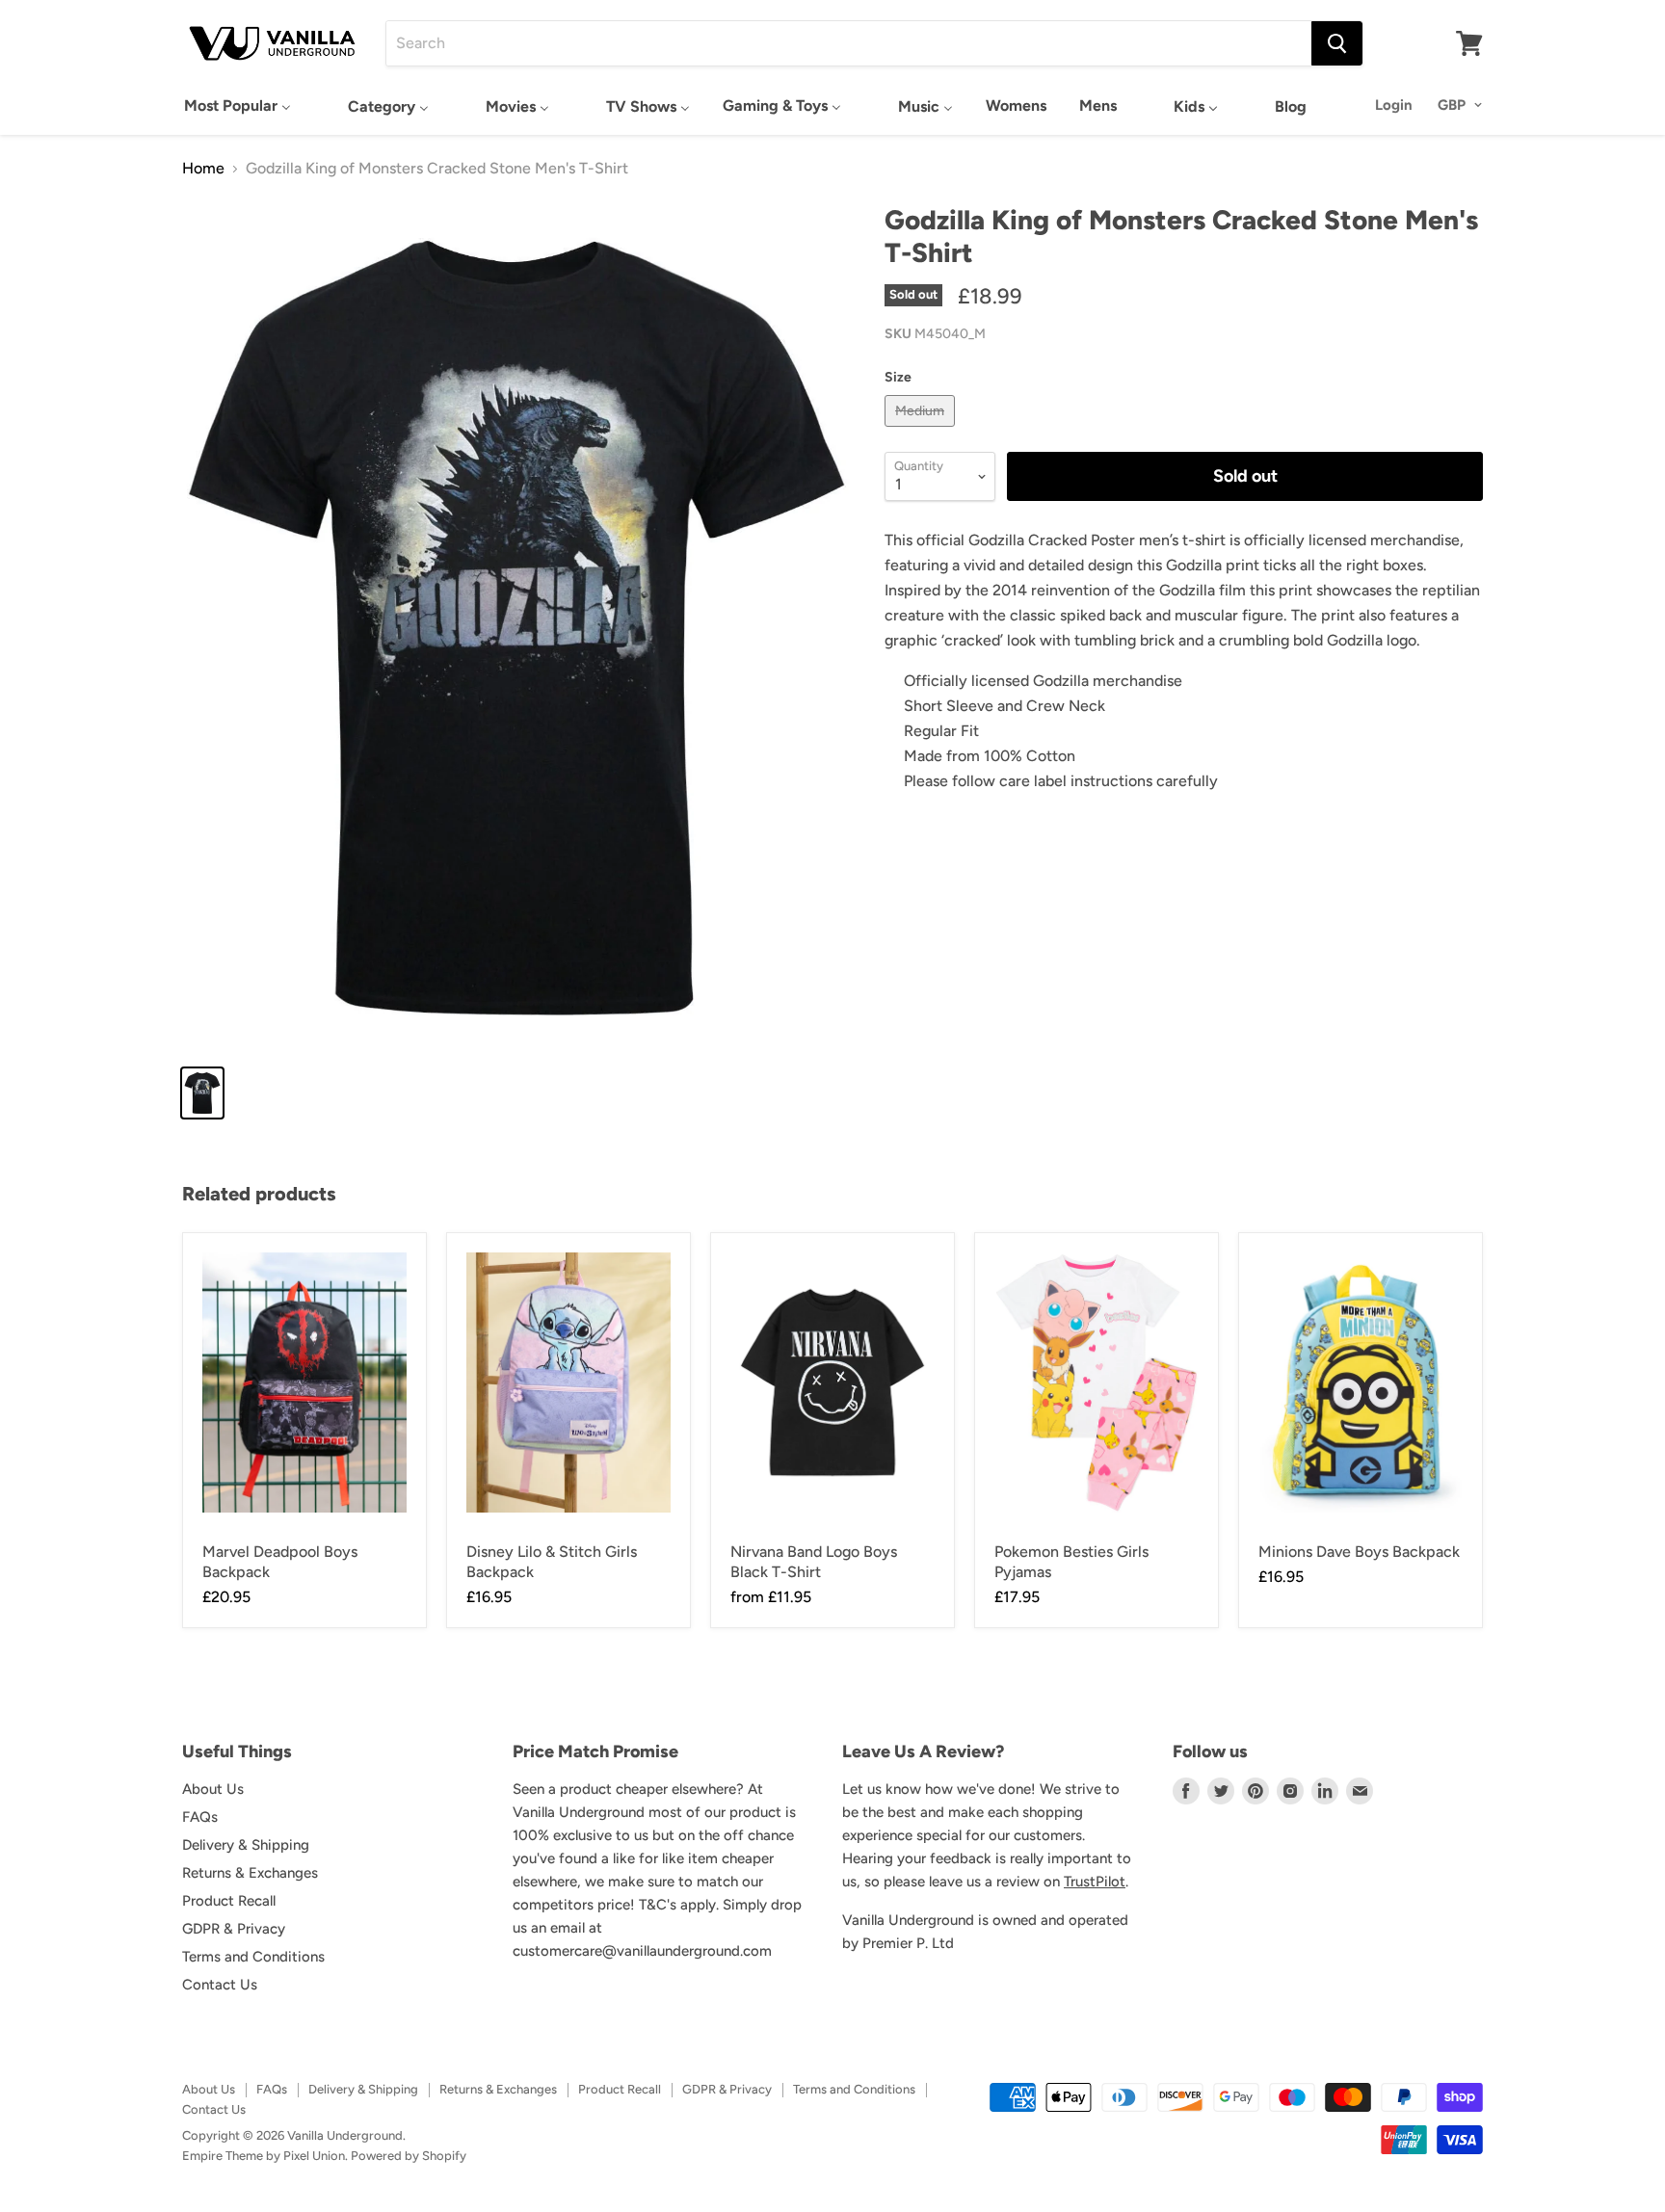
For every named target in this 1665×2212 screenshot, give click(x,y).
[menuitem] (238, 105)
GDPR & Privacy (234, 1929)
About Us (213, 1789)
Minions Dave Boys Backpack (1359, 1552)
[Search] (1337, 43)
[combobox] (849, 43)
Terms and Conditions (253, 1957)
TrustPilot (1095, 1882)
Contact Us (220, 1985)
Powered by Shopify (409, 2156)
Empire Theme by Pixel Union (264, 2156)
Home (203, 169)
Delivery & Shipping (246, 1845)
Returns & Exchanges (250, 1873)
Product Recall (229, 1901)
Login (1394, 105)
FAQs (200, 1817)
